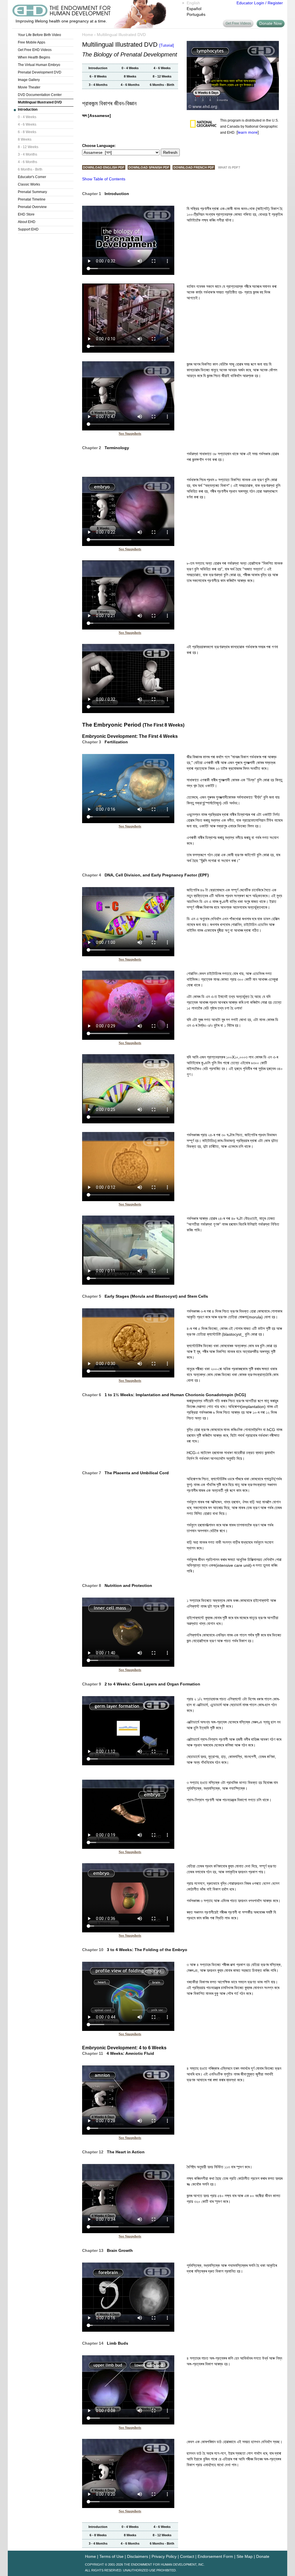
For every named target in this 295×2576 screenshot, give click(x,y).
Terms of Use (111, 2556)
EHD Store (26, 214)
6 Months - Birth (30, 169)
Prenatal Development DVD (40, 72)
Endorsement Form (215, 2556)
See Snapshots (130, 433)
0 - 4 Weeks (27, 117)
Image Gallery (29, 80)
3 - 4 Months (28, 154)
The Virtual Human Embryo (39, 65)
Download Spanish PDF (149, 167)
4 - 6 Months (28, 162)
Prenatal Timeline (32, 199)
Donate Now (271, 23)
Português (196, 14)
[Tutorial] (167, 45)
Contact (187, 2556)
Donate (263, 2556)
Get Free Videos (238, 23)
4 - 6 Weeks (27, 124)
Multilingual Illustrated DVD (40, 102)
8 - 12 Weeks (28, 147)
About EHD (27, 222)
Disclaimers (138, 2556)
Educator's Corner (32, 177)
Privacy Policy (164, 2556)
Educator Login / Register (260, 3)
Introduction (28, 109)
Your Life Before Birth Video (39, 35)
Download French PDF (194, 167)
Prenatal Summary (32, 192)
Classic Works (29, 184)
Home (88, 35)
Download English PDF (104, 167)
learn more (248, 132)
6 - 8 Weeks (27, 132)
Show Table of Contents (104, 179)
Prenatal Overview (32, 207)
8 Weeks (25, 139)
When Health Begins (34, 57)
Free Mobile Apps (32, 42)
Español (194, 9)
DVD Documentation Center (40, 95)
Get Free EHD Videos (35, 50)
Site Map (245, 2556)
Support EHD (28, 229)
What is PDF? (229, 167)
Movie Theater (29, 87)
